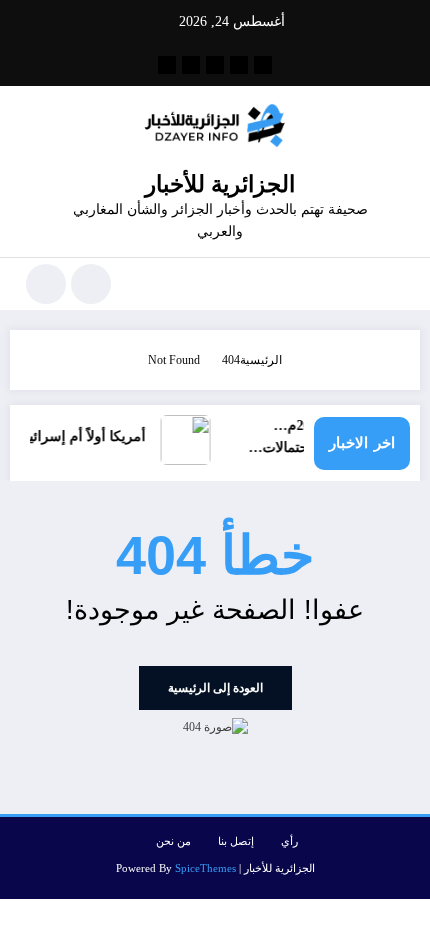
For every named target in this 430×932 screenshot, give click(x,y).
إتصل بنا (236, 841)
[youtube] (167, 65)
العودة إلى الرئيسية (215, 688)
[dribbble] (215, 65)
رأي (289, 841)
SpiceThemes (205, 868)
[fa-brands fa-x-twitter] (239, 65)
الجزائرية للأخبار (220, 184)
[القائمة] (394, 284)
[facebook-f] (263, 65)
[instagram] (191, 65)
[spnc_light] (46, 284)
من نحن (173, 841)
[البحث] (91, 284)
